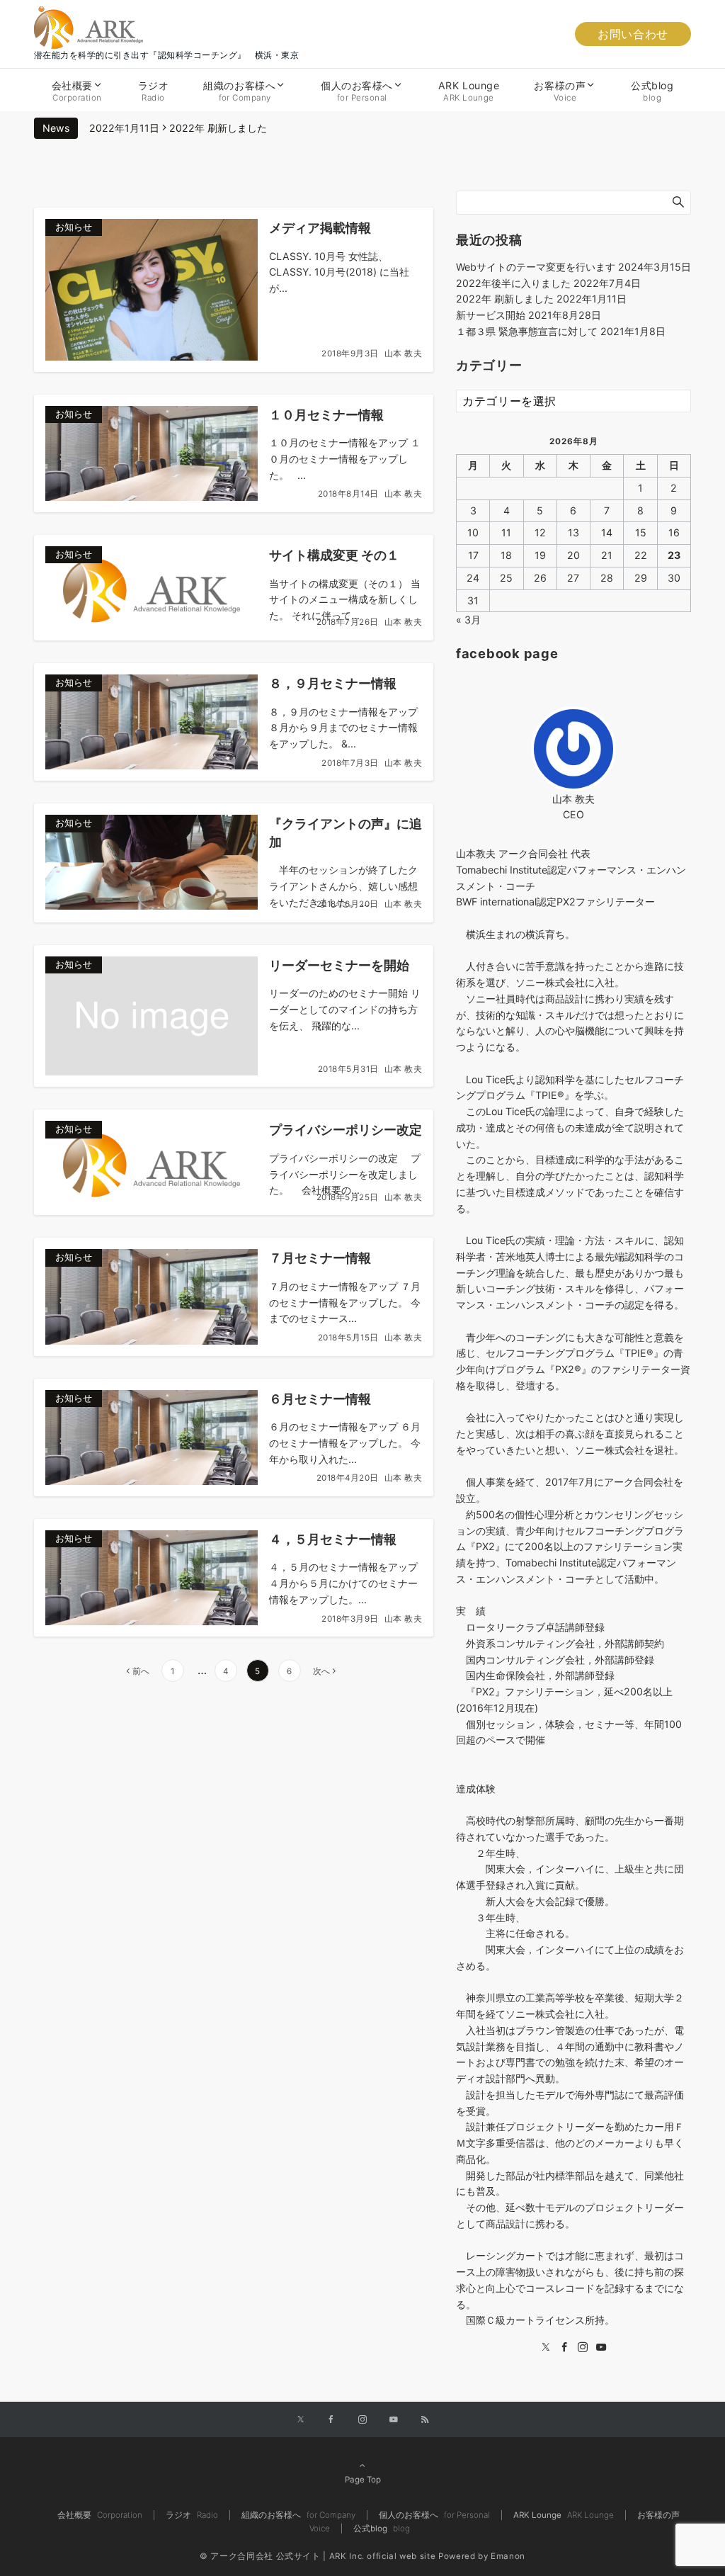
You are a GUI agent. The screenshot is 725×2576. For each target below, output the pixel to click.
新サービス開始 (491, 315)
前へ (141, 1671)
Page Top (363, 2480)
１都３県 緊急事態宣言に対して (527, 331)
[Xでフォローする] (301, 2420)
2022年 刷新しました (218, 128)
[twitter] (546, 2348)
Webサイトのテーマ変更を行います (536, 267)
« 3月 (468, 620)
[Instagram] (583, 2348)
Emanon (508, 2556)
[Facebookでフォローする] (331, 2420)
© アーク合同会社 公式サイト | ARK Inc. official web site (318, 2556)
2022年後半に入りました (513, 283)
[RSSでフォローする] (425, 2420)
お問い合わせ (633, 34)
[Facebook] (564, 2348)
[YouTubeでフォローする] (394, 2420)
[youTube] (601, 2348)
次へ (321, 1671)
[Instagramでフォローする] (362, 2420)
